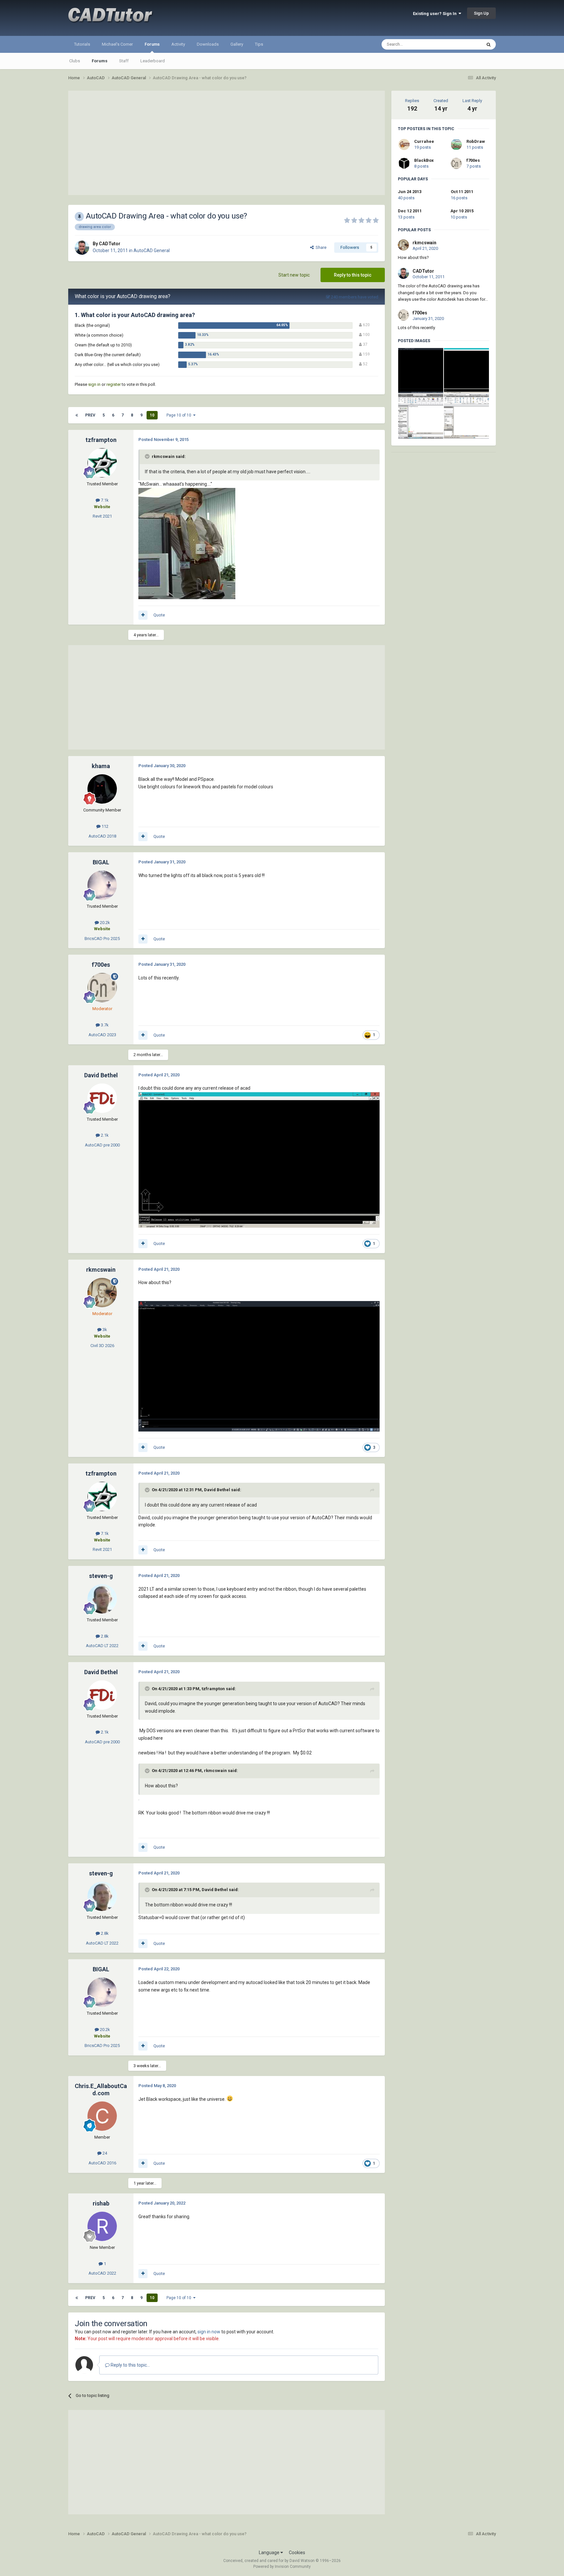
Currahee (424, 141)
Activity (178, 44)
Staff (124, 61)
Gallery (237, 44)
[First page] (77, 415)
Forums (152, 44)
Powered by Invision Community (282, 2567)
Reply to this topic (353, 275)
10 (152, 415)
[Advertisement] (227, 143)
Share (320, 247)
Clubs (75, 61)
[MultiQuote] (143, 615)
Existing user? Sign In (436, 14)
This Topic (463, 44)
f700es (473, 160)
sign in (94, 384)
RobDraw (476, 141)
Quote (159, 615)
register (114, 384)
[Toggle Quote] (148, 456)
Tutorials (82, 44)
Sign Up (481, 13)
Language (270, 2553)
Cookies (297, 2553)
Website (102, 507)
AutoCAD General (152, 250)
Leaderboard (153, 61)
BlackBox (424, 160)
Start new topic (294, 275)
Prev (90, 415)
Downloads (208, 44)
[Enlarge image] (187, 543)
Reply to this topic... (130, 2365)
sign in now (209, 2332)
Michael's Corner (117, 44)
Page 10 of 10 (180, 415)
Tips (259, 44)
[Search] (489, 44)
